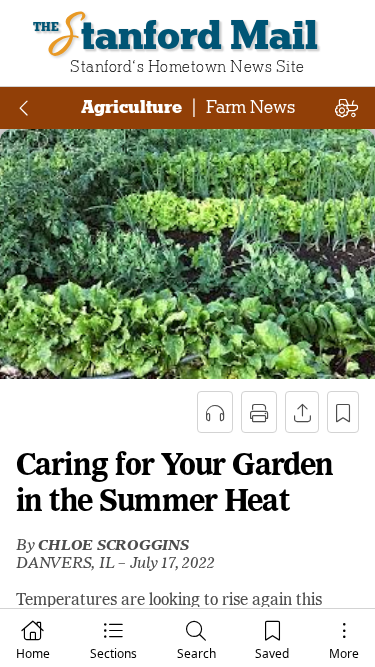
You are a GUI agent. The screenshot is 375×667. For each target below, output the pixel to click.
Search (196, 653)
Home (33, 653)
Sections (113, 653)
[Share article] (302, 412)
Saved (272, 653)
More (344, 653)
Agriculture (131, 107)
